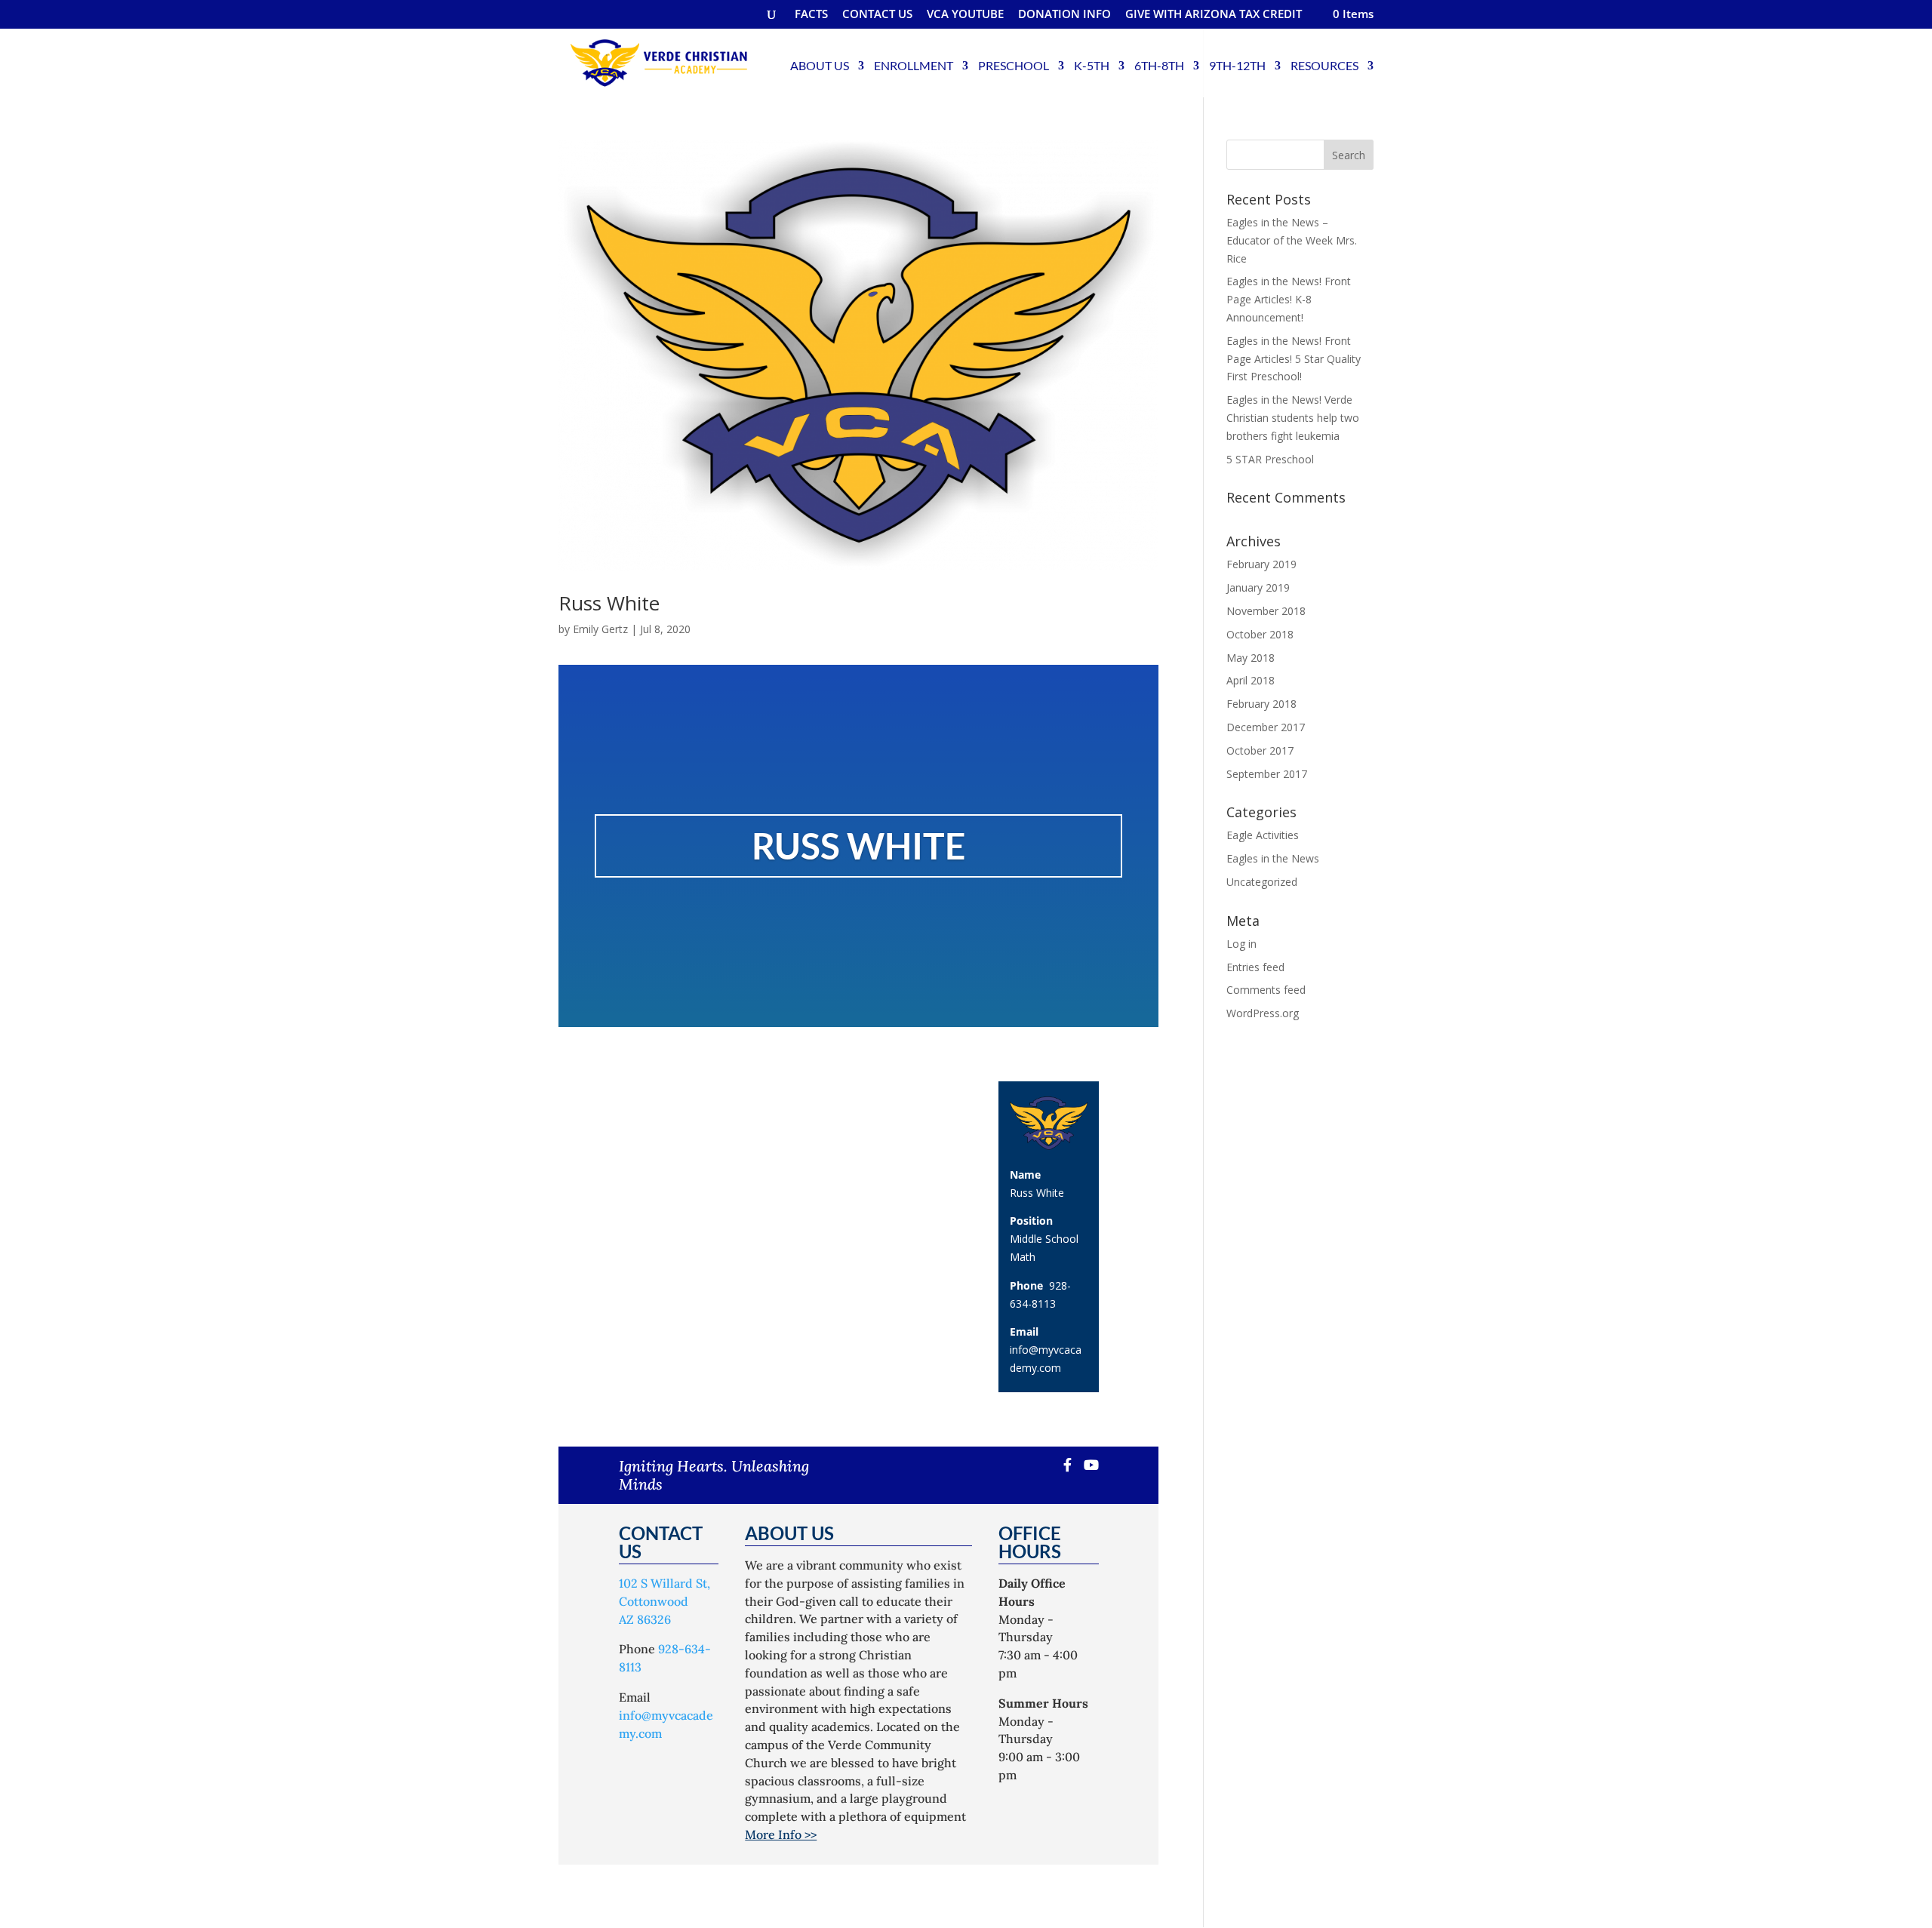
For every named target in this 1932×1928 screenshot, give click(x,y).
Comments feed (1266, 990)
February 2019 (1261, 564)
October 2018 (1260, 634)
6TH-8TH (1159, 65)
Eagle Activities (1263, 835)
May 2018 (1251, 658)
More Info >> (781, 1834)
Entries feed (1255, 967)
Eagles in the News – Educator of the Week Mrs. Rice (1292, 240)
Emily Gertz (600, 629)
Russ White (609, 603)
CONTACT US (877, 15)
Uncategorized (1262, 882)
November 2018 (1266, 611)
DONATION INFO (1064, 15)
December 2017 (1266, 727)
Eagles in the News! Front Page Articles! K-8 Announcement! (1289, 299)
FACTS (811, 15)
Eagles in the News (1273, 858)
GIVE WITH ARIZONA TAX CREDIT (1214, 15)
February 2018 (1261, 704)
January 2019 (1258, 587)
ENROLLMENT (914, 65)
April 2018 (1251, 680)
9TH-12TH (1237, 65)
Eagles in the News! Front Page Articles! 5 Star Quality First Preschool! (1294, 359)
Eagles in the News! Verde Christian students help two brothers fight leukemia (1293, 418)
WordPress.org (1263, 1013)
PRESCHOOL (1014, 65)
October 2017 (1260, 750)
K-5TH (1092, 65)
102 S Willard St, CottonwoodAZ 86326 (665, 1601)
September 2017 (1267, 774)
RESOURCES (1324, 65)
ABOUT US (820, 65)
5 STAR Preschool (1270, 459)
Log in (1241, 944)
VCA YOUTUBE (965, 15)
